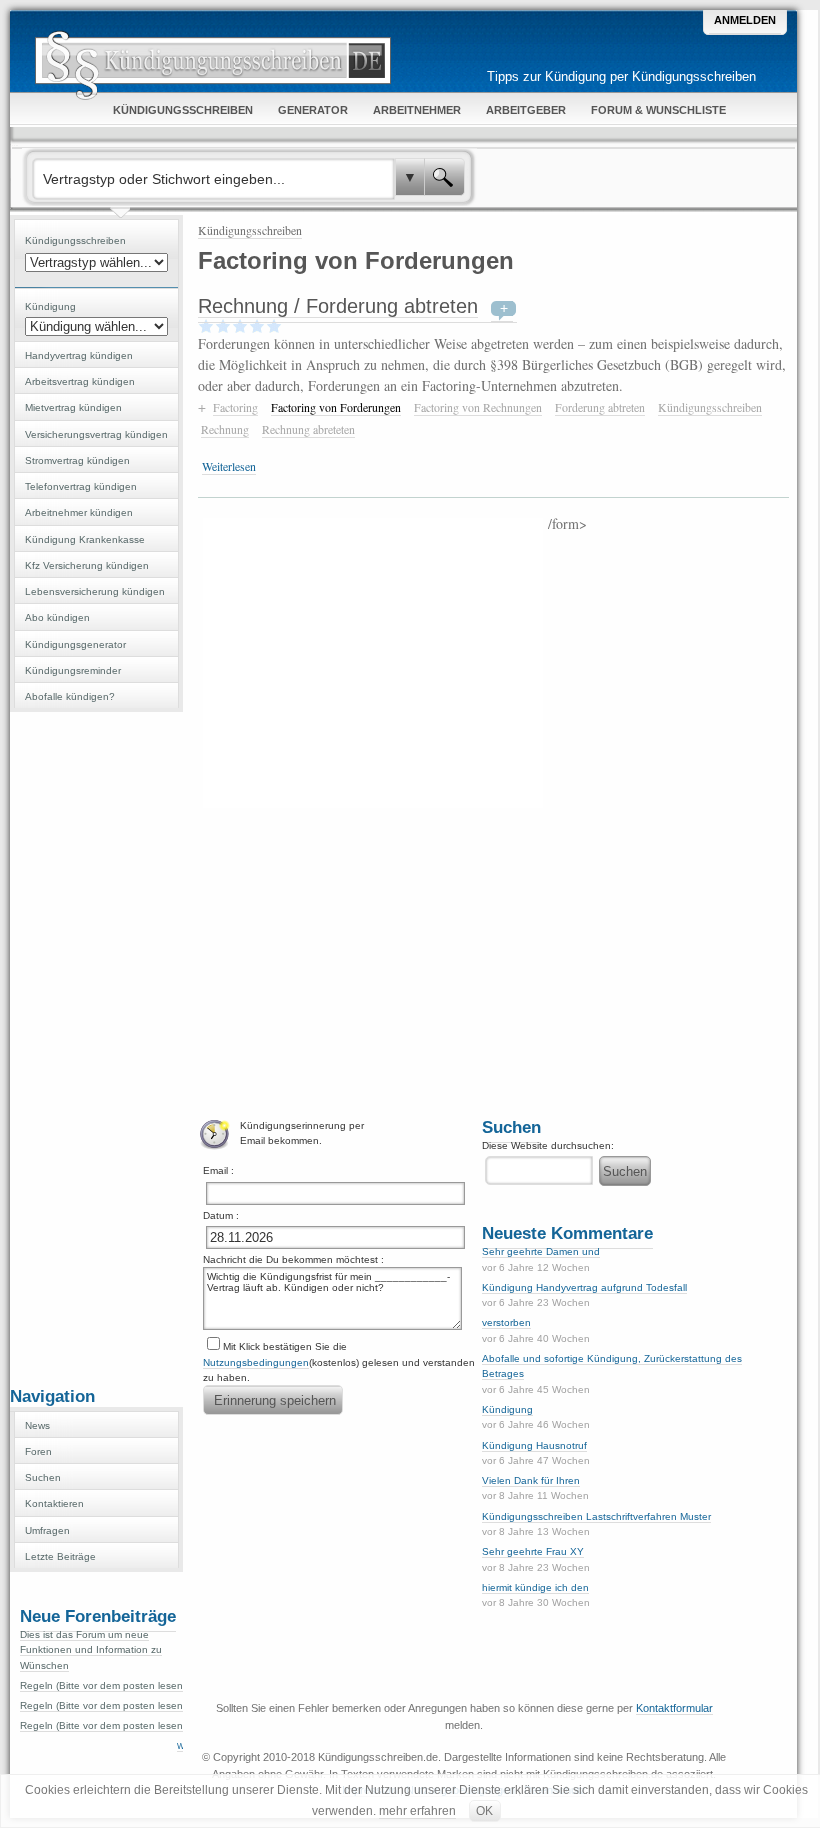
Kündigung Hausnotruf (534, 1445)
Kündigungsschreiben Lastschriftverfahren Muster (596, 1516)
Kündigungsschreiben (250, 230)
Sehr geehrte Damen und (541, 1251)
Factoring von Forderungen (336, 407)
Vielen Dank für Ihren (531, 1480)
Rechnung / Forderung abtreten (338, 306)
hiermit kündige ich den (535, 1587)
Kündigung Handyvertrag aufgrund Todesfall (584, 1287)
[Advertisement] (97, 1047)
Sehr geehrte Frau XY (533, 1551)
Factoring (235, 407)
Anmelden (745, 20)
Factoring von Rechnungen (478, 407)
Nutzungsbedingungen (256, 1362)
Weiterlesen (229, 466)
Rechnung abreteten (308, 429)
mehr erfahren (417, 1811)
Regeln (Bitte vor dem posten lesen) (103, 1685)
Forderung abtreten (600, 407)
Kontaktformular (674, 1708)
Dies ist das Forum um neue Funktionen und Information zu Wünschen (91, 1650)
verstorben (506, 1322)
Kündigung (507, 1409)
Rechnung (225, 429)
